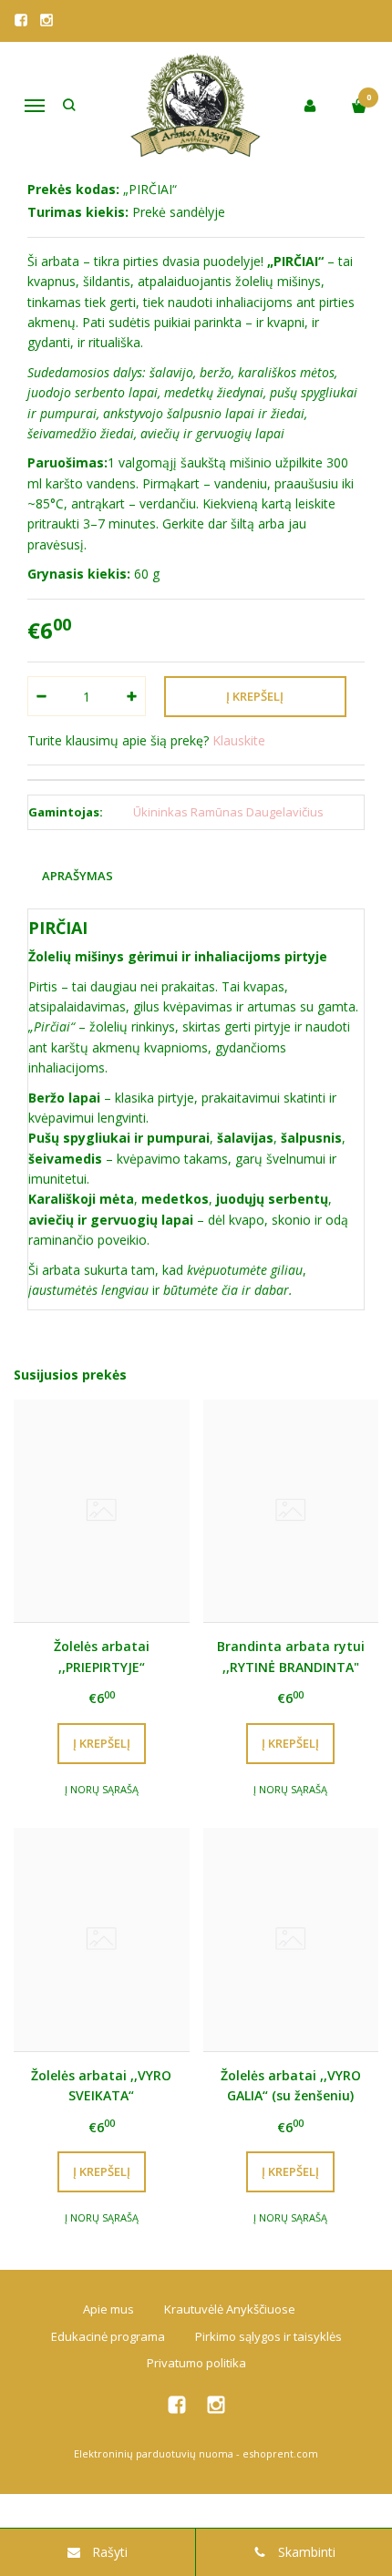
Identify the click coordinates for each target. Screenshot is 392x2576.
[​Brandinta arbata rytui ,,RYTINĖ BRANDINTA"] (291, 1511)
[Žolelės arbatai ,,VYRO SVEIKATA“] (102, 1940)
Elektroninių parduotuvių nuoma (154, 2453)
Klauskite (239, 740)
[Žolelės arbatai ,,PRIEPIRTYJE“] (102, 1511)
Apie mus (108, 2309)
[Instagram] (46, 20)
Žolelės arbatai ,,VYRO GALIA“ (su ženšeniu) (291, 2085)
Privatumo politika (196, 2363)
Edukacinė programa (108, 2336)
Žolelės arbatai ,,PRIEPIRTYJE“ (102, 1656)
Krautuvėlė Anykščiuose (230, 2309)
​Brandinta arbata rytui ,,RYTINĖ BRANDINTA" (291, 1656)
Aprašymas (77, 876)
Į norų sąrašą (102, 1789)
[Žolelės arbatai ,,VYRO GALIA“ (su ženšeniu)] (291, 1940)
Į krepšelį (102, 1743)
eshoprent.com (280, 2453)
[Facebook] (21, 20)
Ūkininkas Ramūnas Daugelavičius (228, 812)
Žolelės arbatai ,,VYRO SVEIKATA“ (101, 2085)
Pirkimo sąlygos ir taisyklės (268, 2336)
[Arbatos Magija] (196, 106)
